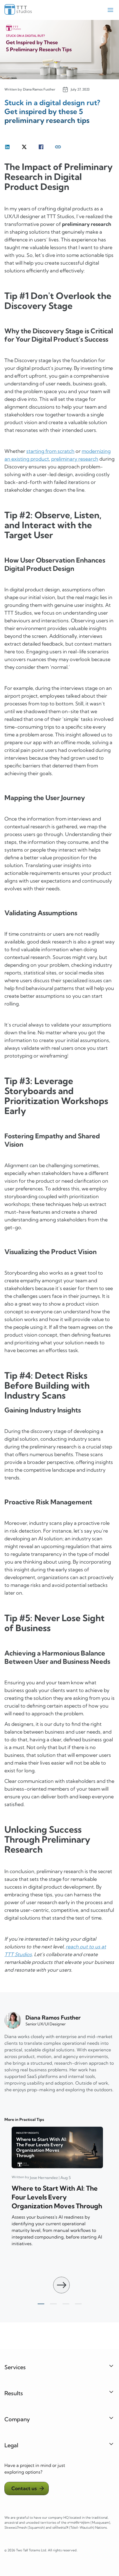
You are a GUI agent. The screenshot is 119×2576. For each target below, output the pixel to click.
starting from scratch (50, 451)
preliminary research (75, 459)
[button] (61, 2285)
